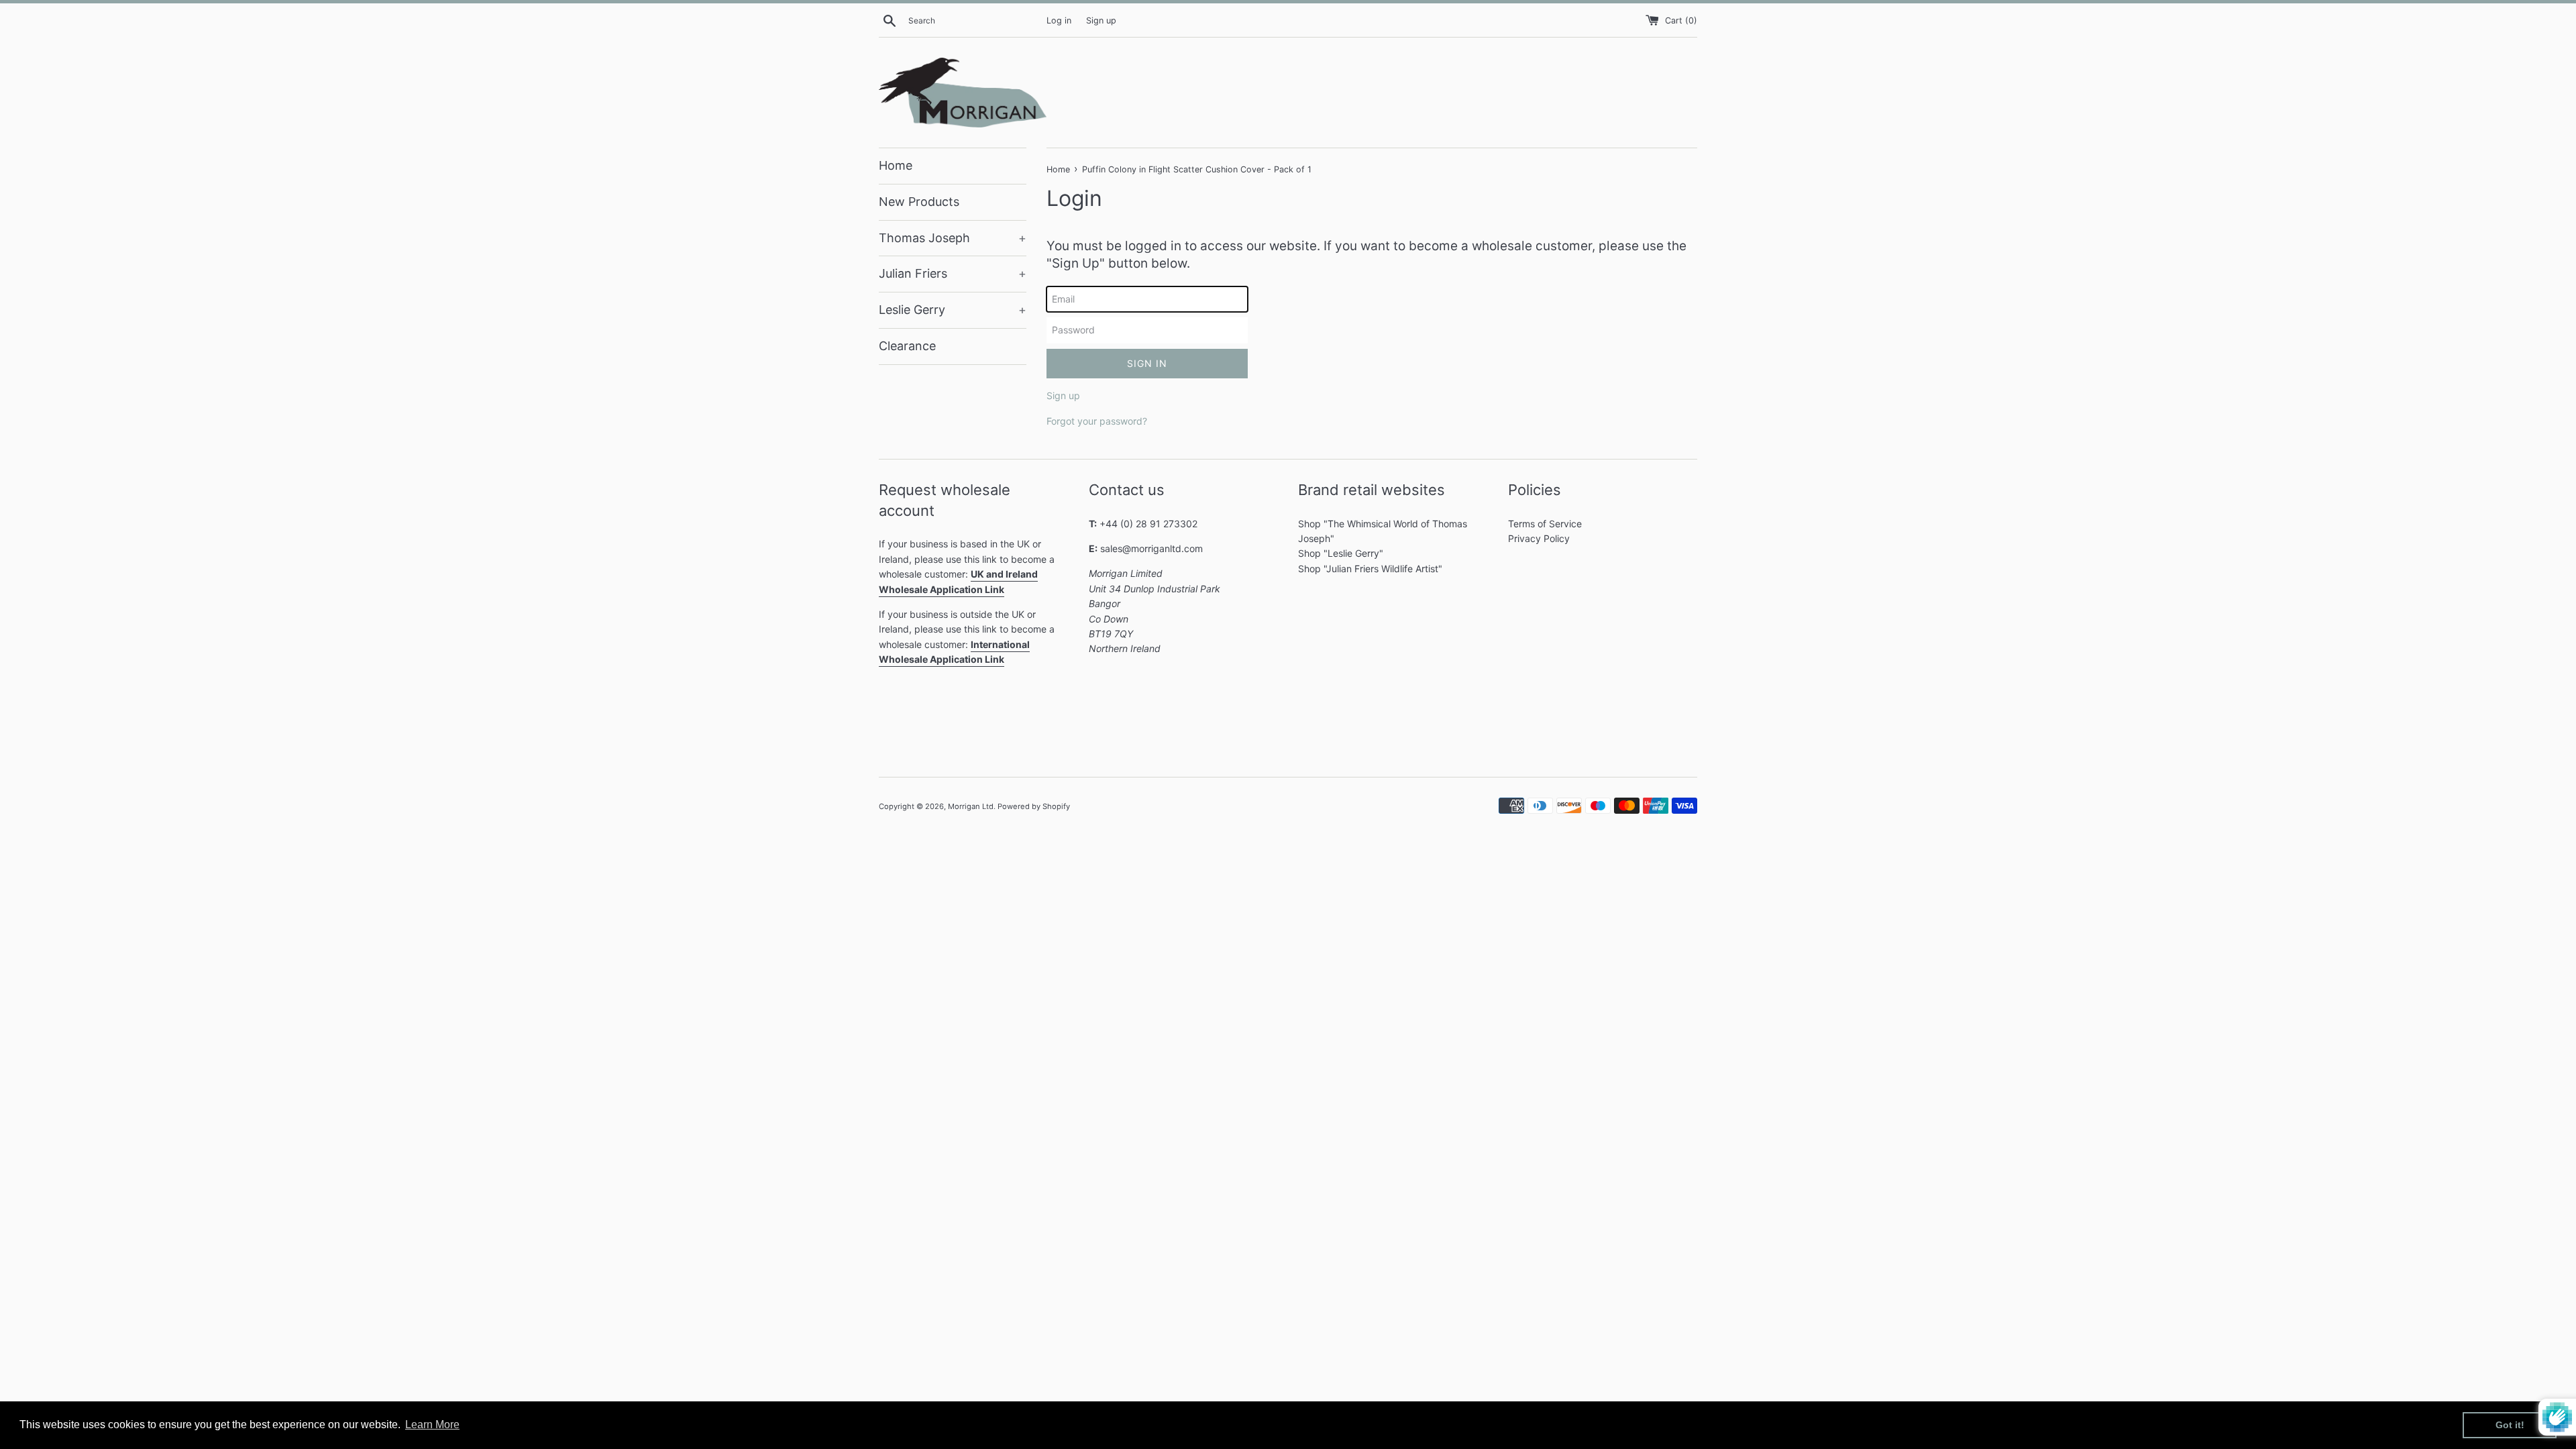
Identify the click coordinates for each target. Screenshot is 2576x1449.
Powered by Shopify (1034, 806)
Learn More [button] (432, 1425)
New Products (919, 202)
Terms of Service (1545, 524)
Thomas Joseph (953, 238)
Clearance (907, 346)
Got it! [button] (2510, 1425)
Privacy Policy (1539, 538)
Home (896, 165)
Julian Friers (953, 273)
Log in (1059, 20)
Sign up (1101, 20)
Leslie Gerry (953, 310)
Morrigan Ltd (971, 806)
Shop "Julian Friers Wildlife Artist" (1370, 569)
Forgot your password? (1097, 421)
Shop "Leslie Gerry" (1341, 553)
